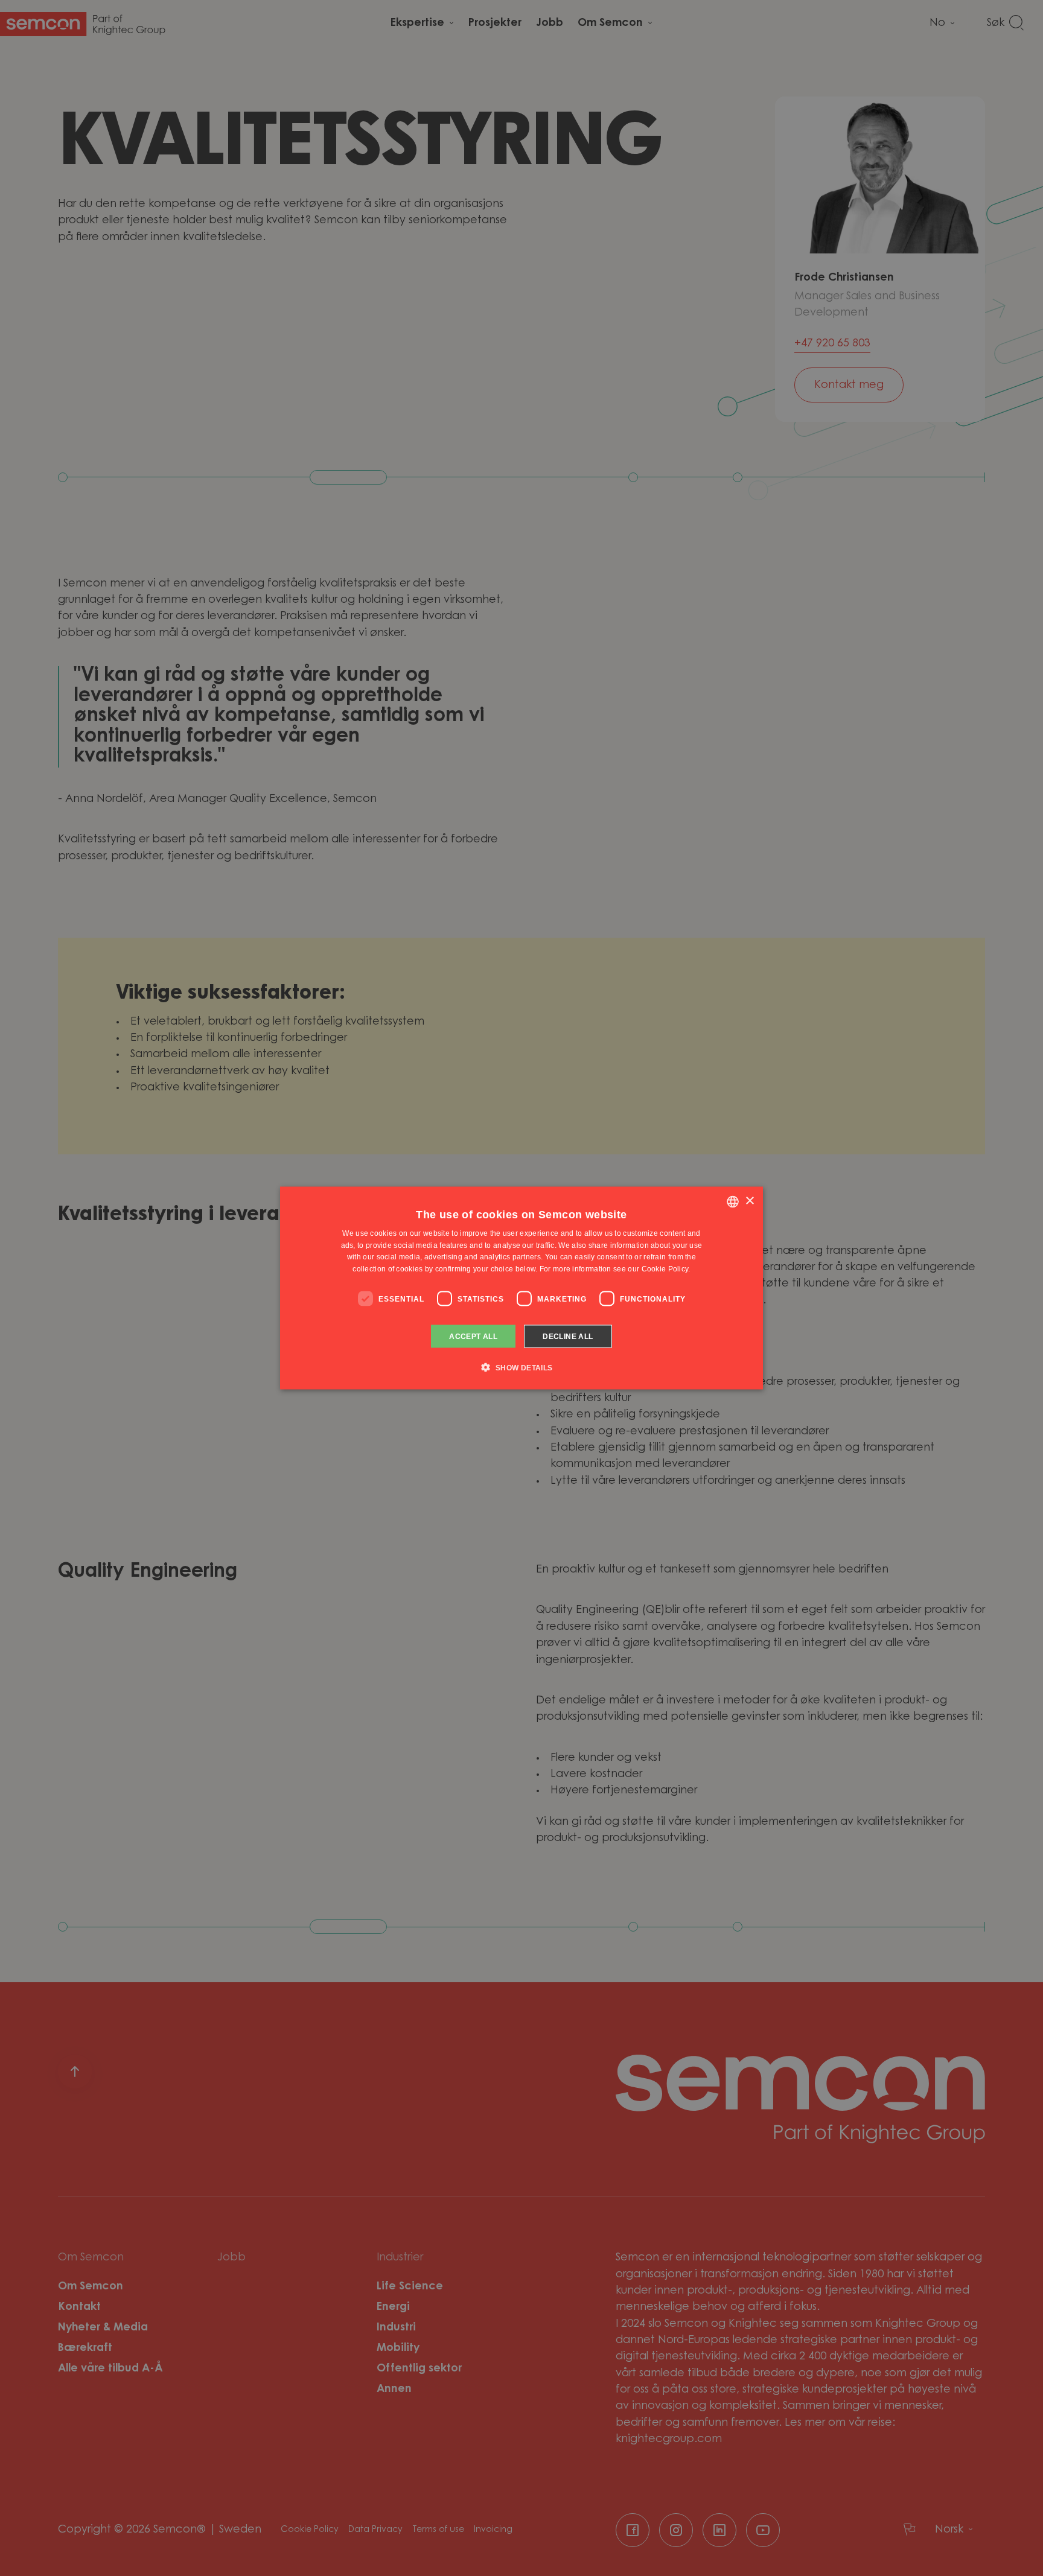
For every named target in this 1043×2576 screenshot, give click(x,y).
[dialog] (521, 1288)
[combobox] (733, 1201)
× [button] (749, 1201)
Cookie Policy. (666, 1269)
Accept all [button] (473, 1337)
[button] (521, 1367)
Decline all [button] (568, 1337)
